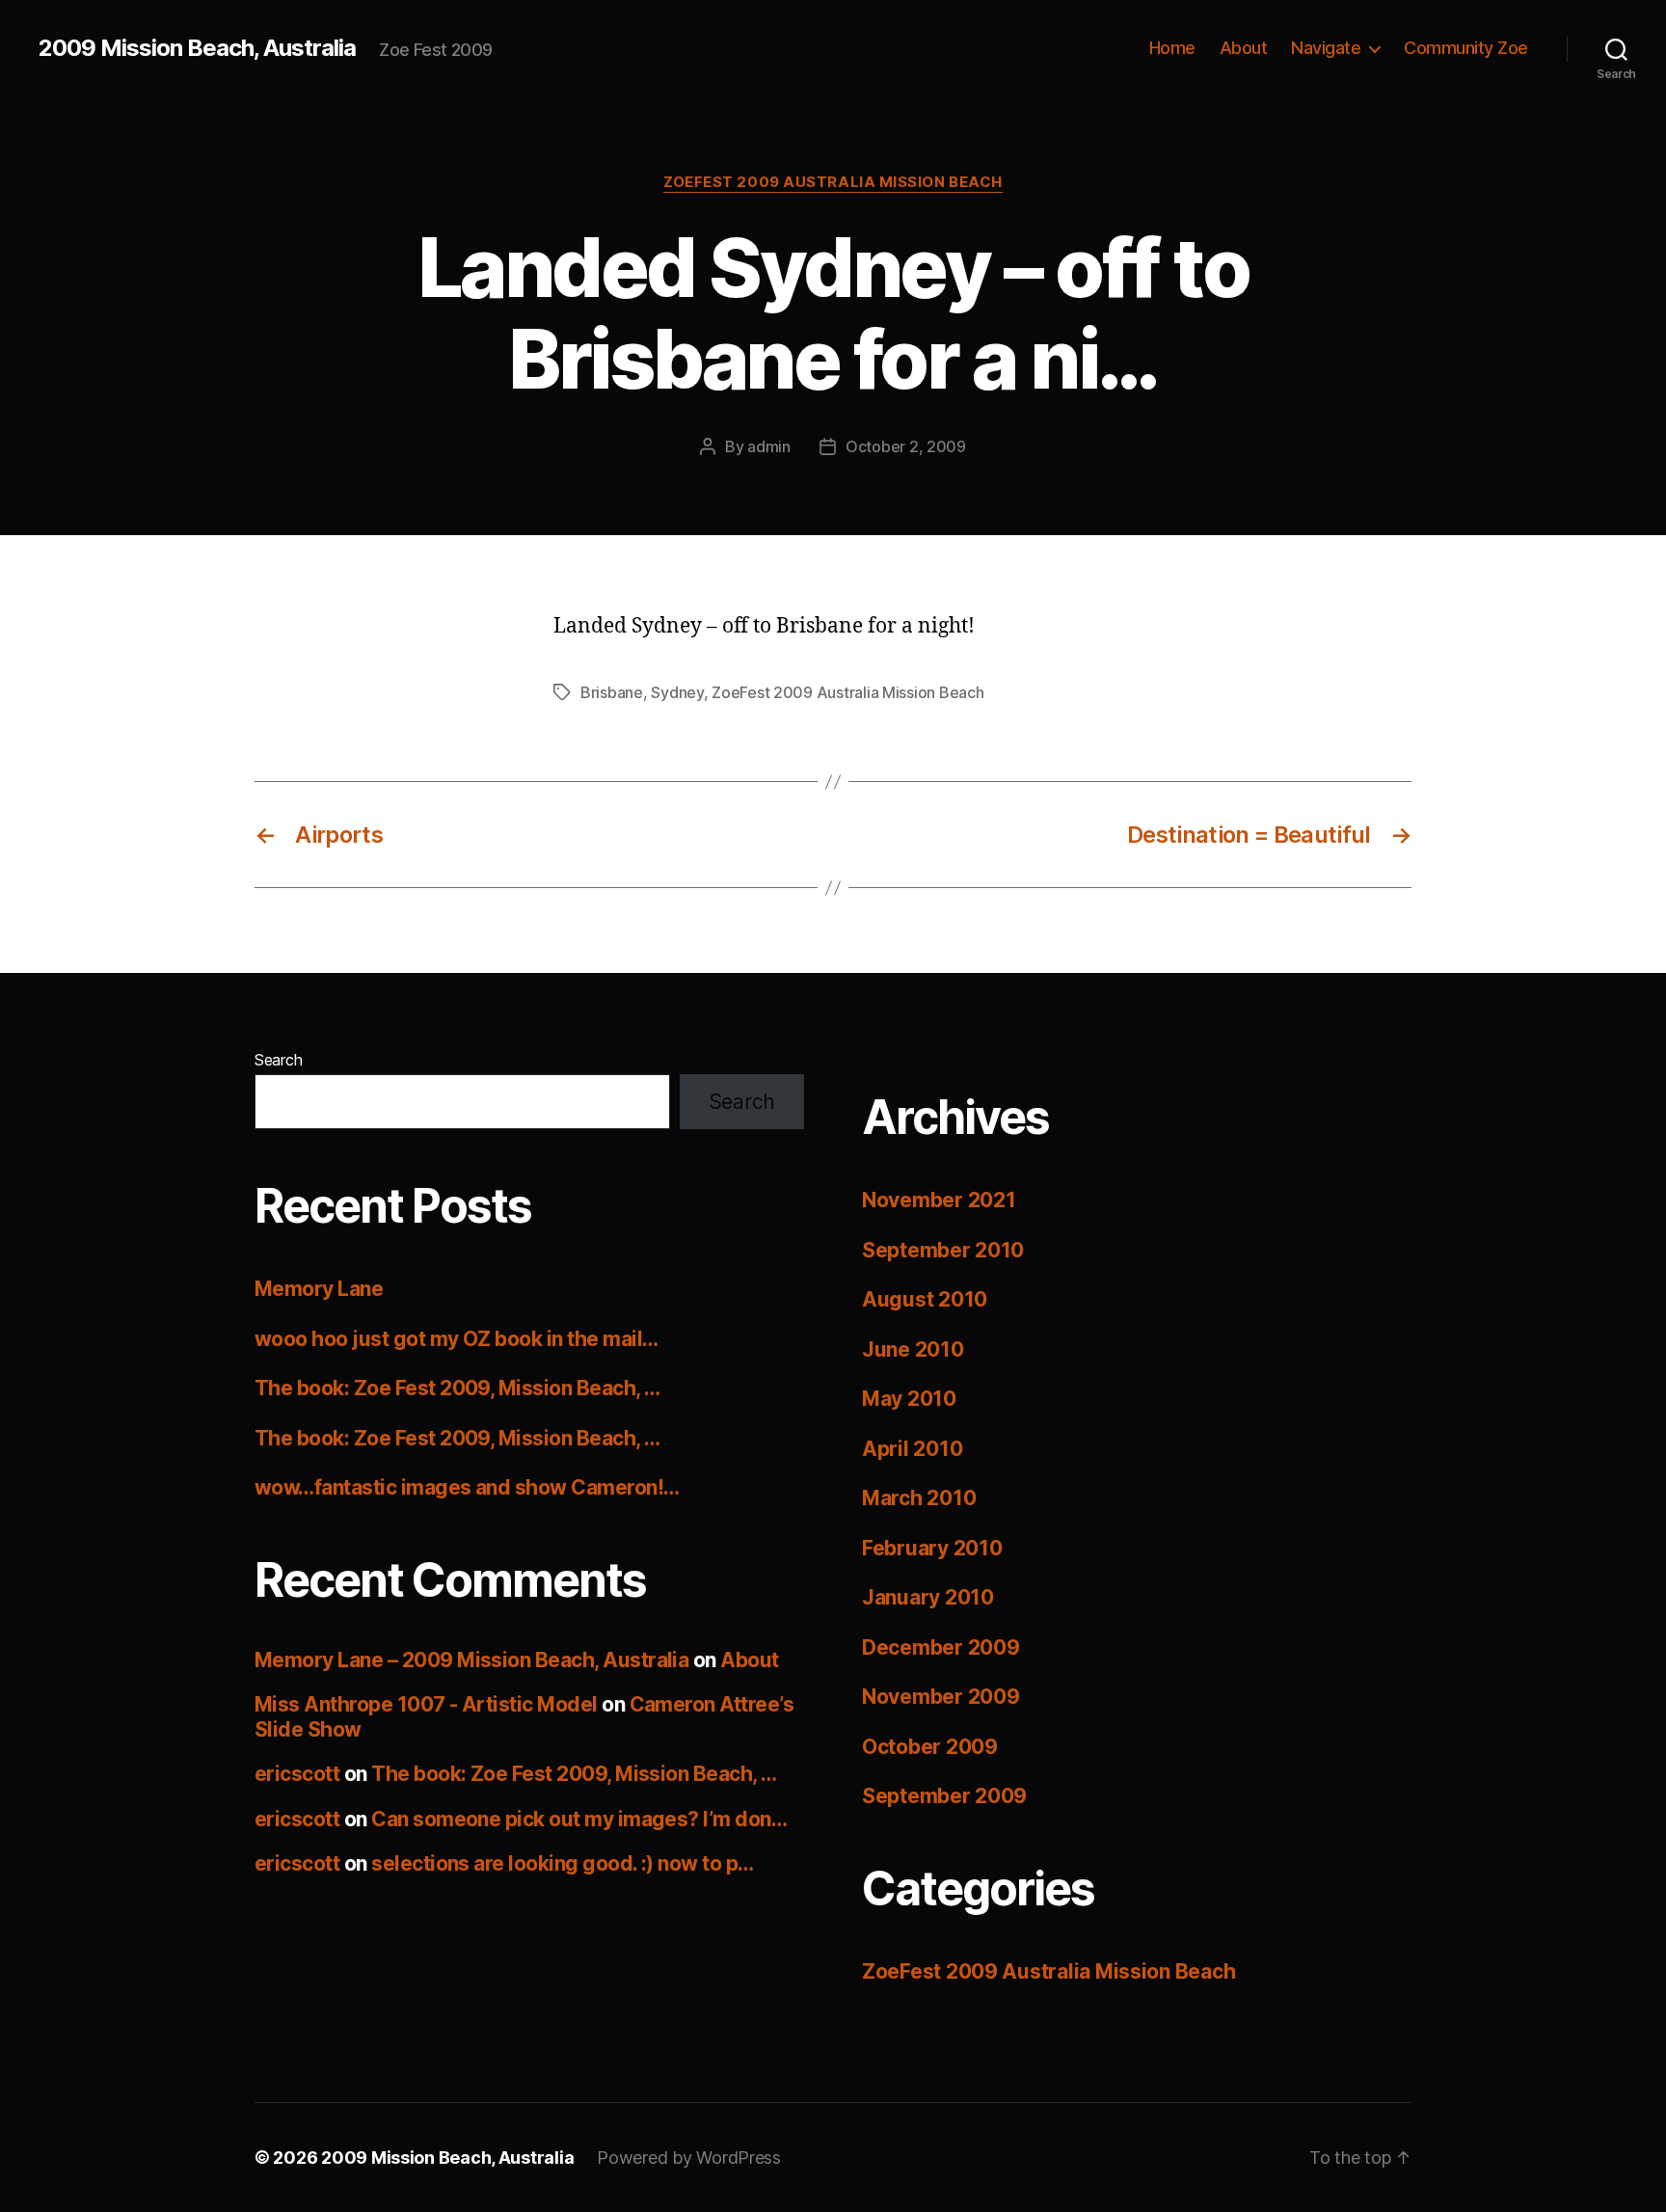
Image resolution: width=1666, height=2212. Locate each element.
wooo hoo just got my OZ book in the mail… (456, 1339)
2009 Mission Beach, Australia (197, 48)
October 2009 (930, 1747)
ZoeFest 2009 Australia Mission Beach (833, 182)
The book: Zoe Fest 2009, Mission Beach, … (457, 1388)
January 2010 (928, 1597)
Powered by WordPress (689, 2158)
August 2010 (925, 1299)
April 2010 (912, 1449)
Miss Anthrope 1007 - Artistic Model (426, 1704)
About (1244, 48)
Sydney (677, 692)
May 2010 (909, 1399)
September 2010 (943, 1250)
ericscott (297, 1774)
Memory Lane (319, 1289)
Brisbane (612, 692)
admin (769, 446)
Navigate (1326, 48)
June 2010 (913, 1349)
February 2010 (932, 1548)
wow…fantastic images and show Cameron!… (467, 1487)
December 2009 (941, 1647)
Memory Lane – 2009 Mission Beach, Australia (471, 1660)
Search (278, 1060)
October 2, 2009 (906, 446)
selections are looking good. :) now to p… (562, 1863)
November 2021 (939, 1200)
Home (1172, 48)
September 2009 (944, 1796)
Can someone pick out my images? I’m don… (579, 1819)
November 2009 (941, 1697)
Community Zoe (1466, 48)
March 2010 (919, 1498)
